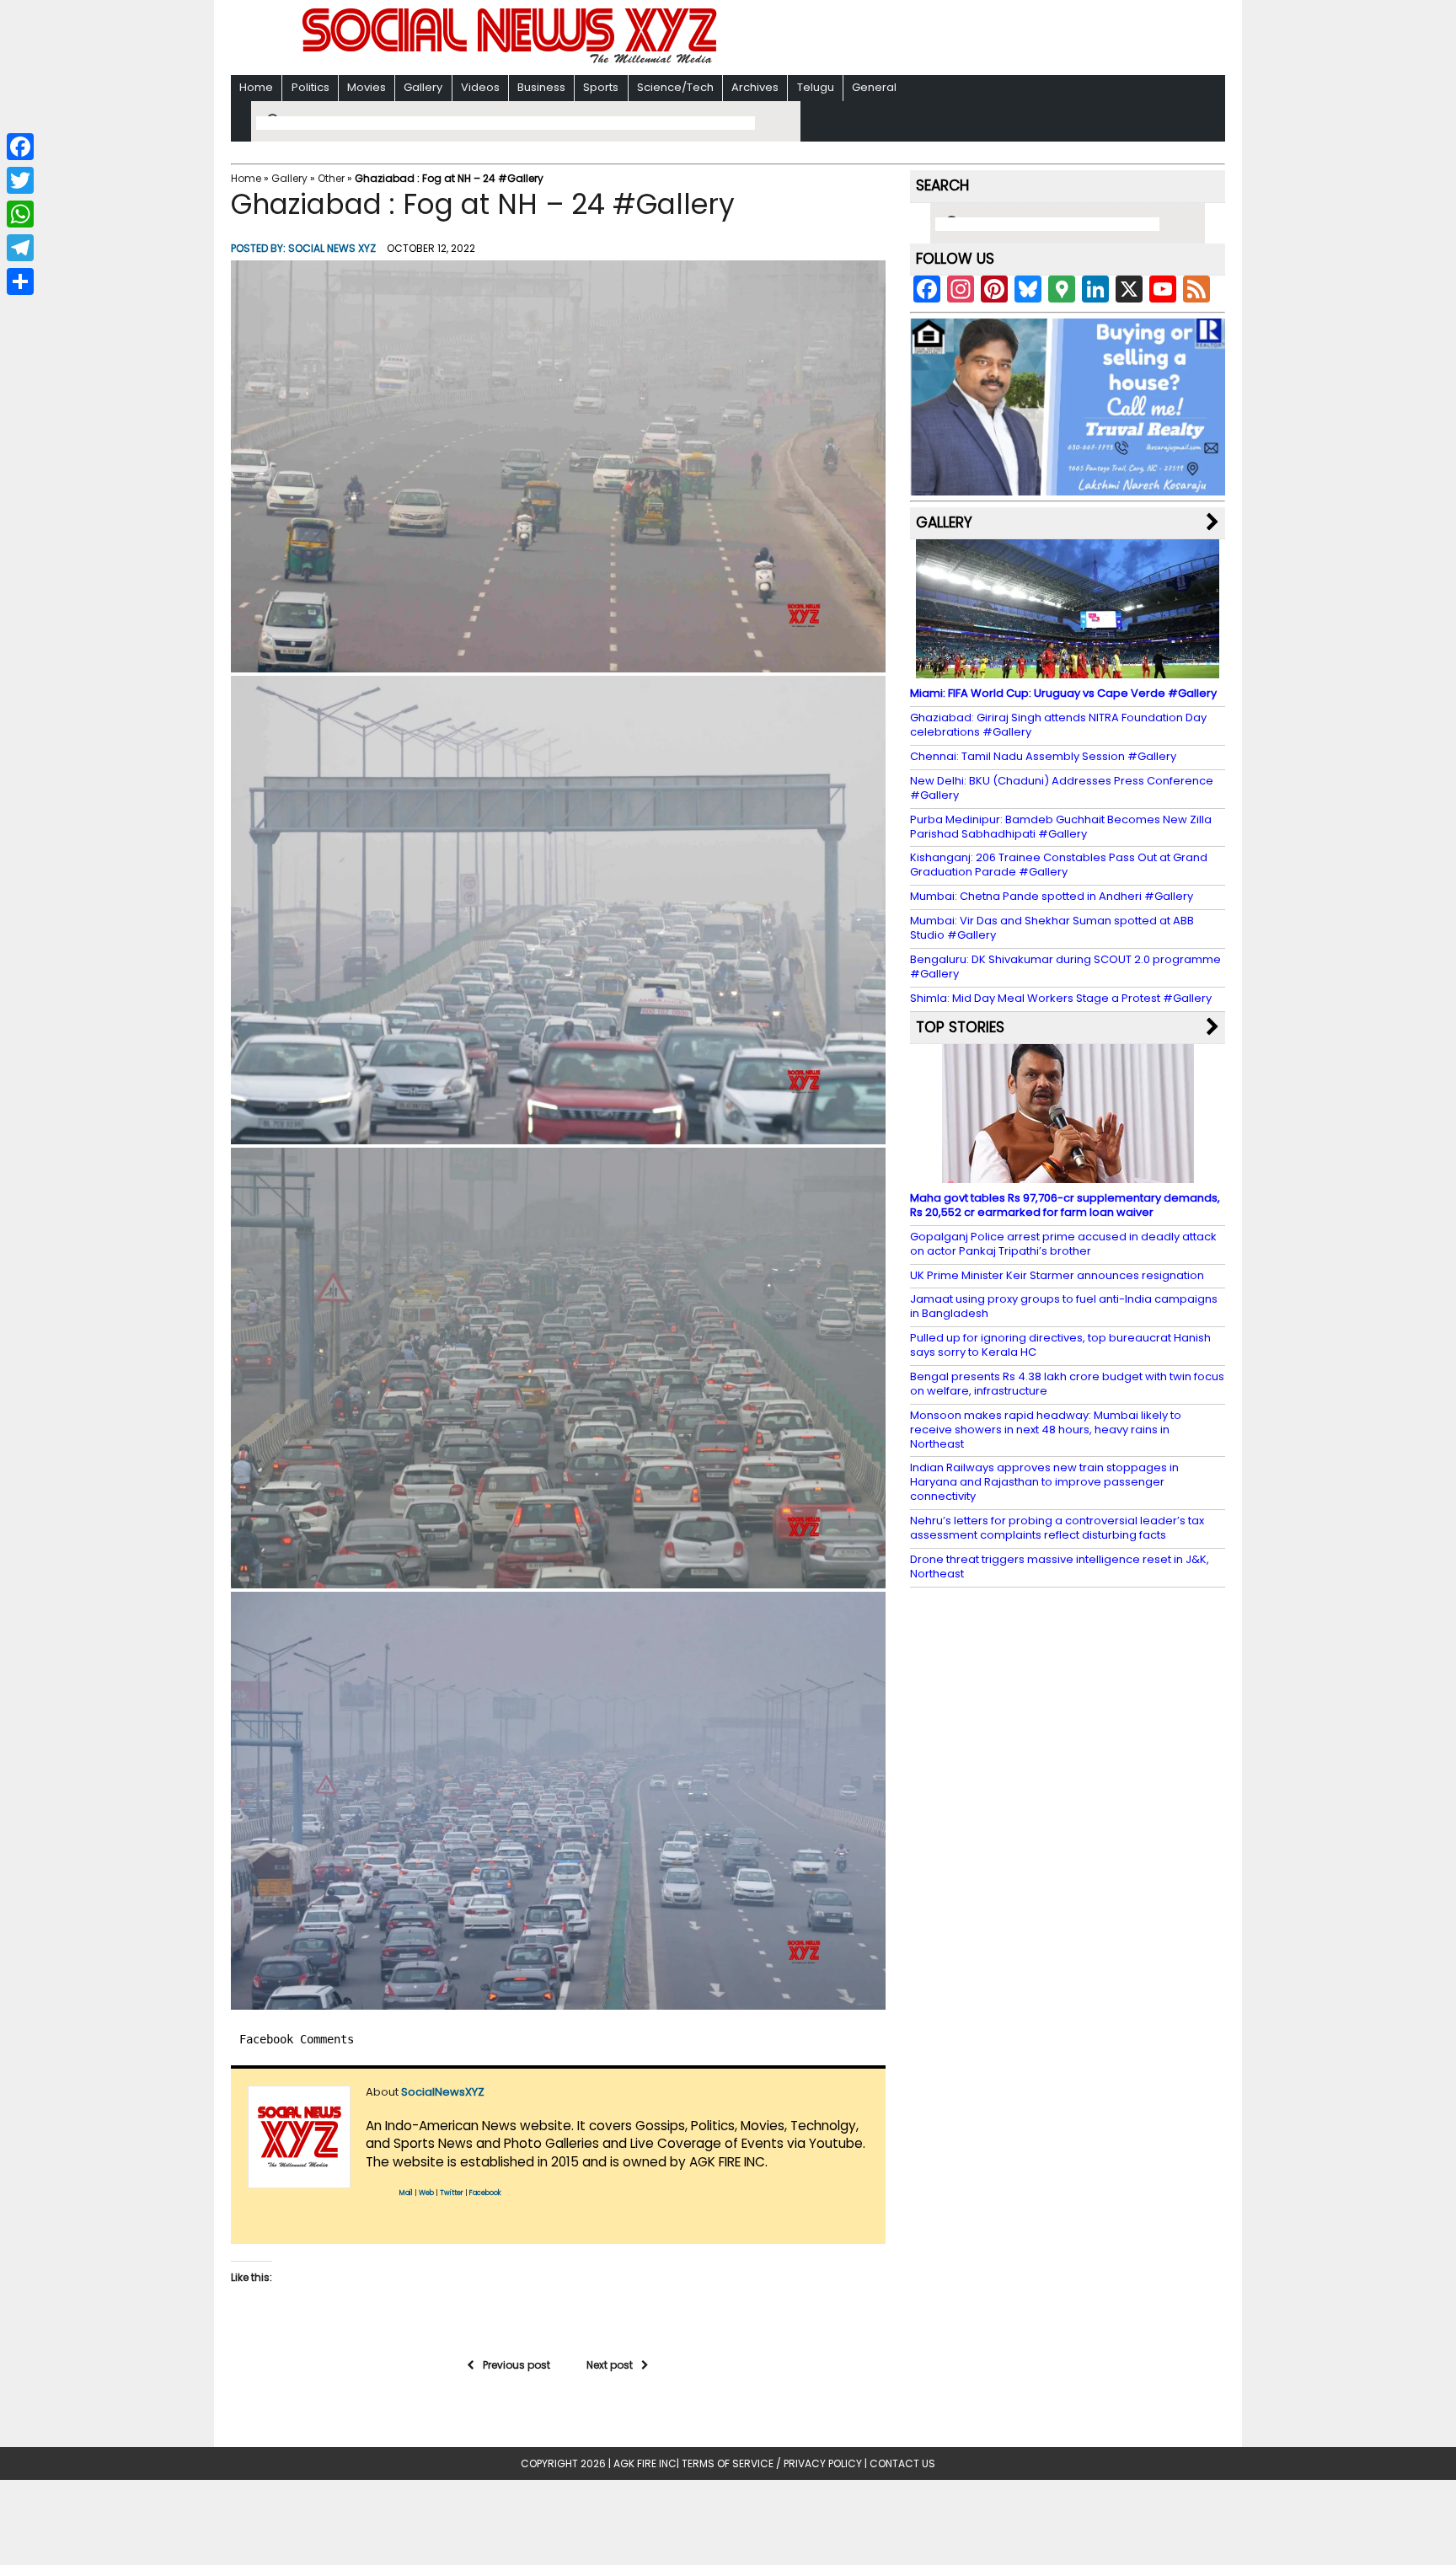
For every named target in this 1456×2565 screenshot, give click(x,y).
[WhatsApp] (20, 214)
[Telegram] (20, 248)
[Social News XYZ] (511, 60)
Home (256, 87)
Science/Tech (675, 87)
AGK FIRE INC (645, 2463)
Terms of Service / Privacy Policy (772, 2463)
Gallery (423, 87)
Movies (367, 87)
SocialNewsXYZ (443, 2092)
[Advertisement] (946, 39)
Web (426, 2193)
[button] (558, 467)
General (874, 87)
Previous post (517, 2365)
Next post (610, 2365)
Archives (755, 87)
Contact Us (902, 2463)
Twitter (452, 2193)
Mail (406, 2193)
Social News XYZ (332, 248)
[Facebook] (20, 147)
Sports (601, 87)
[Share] (20, 281)
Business (541, 87)
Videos (480, 87)
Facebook (485, 2193)
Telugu (816, 87)
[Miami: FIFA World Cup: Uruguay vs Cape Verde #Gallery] (1068, 670)
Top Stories (960, 1027)
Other (331, 178)
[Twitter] (20, 180)
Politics (310, 87)
